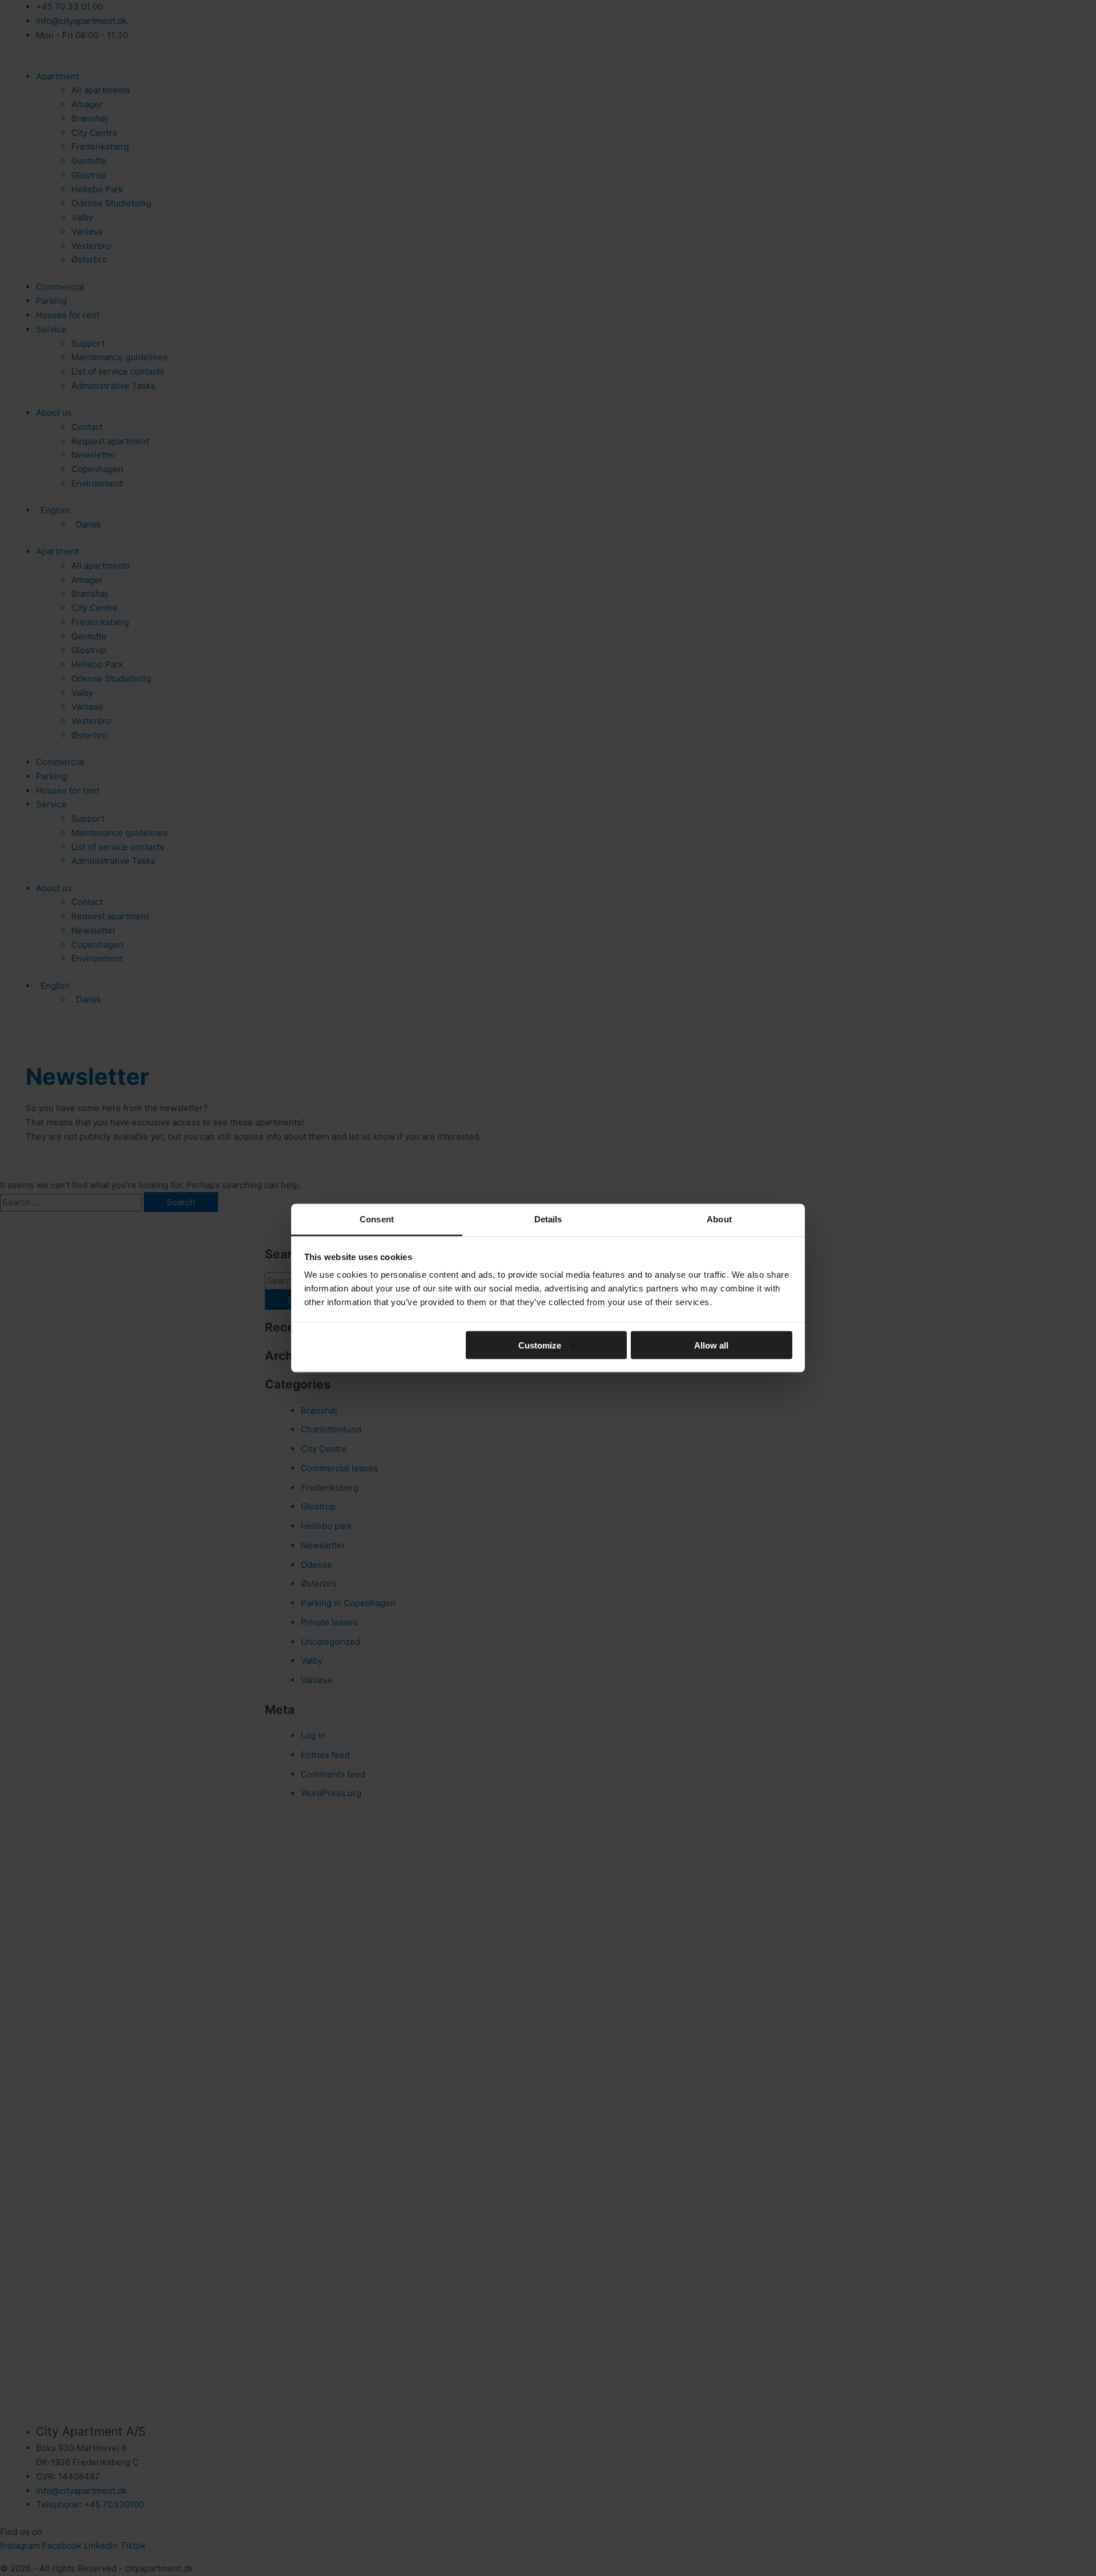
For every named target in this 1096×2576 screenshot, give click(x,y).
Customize (540, 1345)
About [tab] (719, 1219)
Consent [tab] (377, 1219)
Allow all (711, 1345)
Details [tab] (548, 1219)
